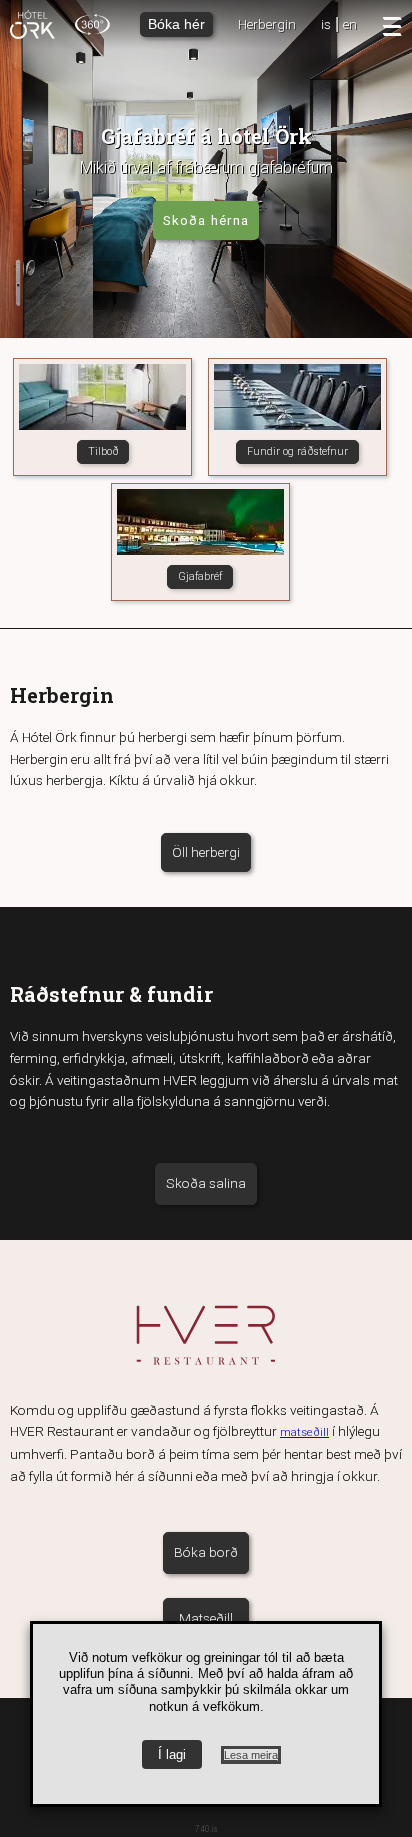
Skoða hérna (206, 220)
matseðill (304, 1432)
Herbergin (267, 24)
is (326, 24)
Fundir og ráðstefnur (297, 451)
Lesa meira (251, 1755)
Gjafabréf (200, 576)
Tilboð (103, 451)
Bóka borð (206, 1552)
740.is (206, 1829)
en (350, 24)
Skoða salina (206, 1183)
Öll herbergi (206, 852)
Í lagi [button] (172, 1754)
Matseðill (206, 1618)
